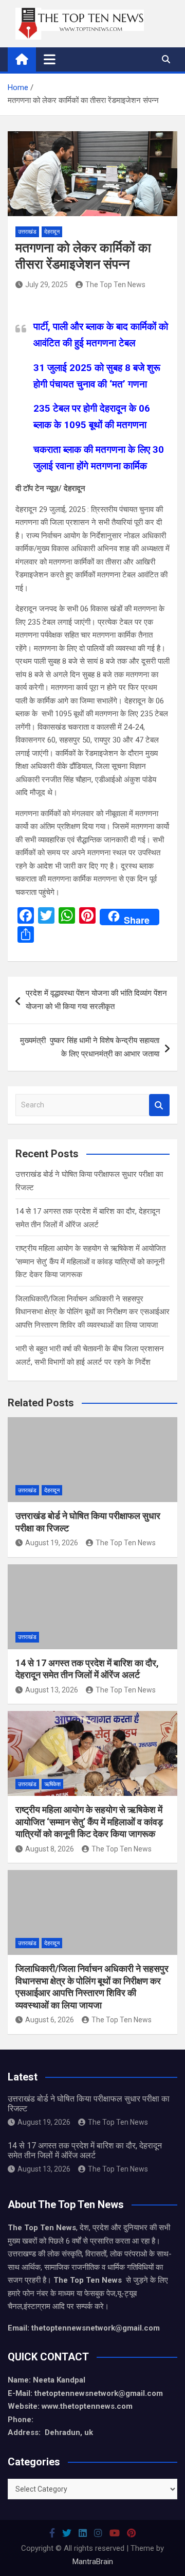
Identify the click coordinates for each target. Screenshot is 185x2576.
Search (159, 1105)
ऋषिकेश (52, 1784)
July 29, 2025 (47, 285)
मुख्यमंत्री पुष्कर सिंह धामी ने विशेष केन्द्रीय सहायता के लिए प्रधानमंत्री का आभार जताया (90, 1047)
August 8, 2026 (50, 1849)
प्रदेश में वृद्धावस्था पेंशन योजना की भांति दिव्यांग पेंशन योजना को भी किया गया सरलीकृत (96, 1000)
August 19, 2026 (52, 1543)
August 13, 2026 (52, 1690)
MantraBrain (93, 2562)
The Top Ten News (115, 285)
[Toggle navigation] (50, 59)
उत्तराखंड (27, 232)
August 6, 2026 (50, 2020)
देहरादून (52, 232)
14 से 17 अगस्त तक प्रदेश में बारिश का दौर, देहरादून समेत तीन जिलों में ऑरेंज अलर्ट (85, 2150)
